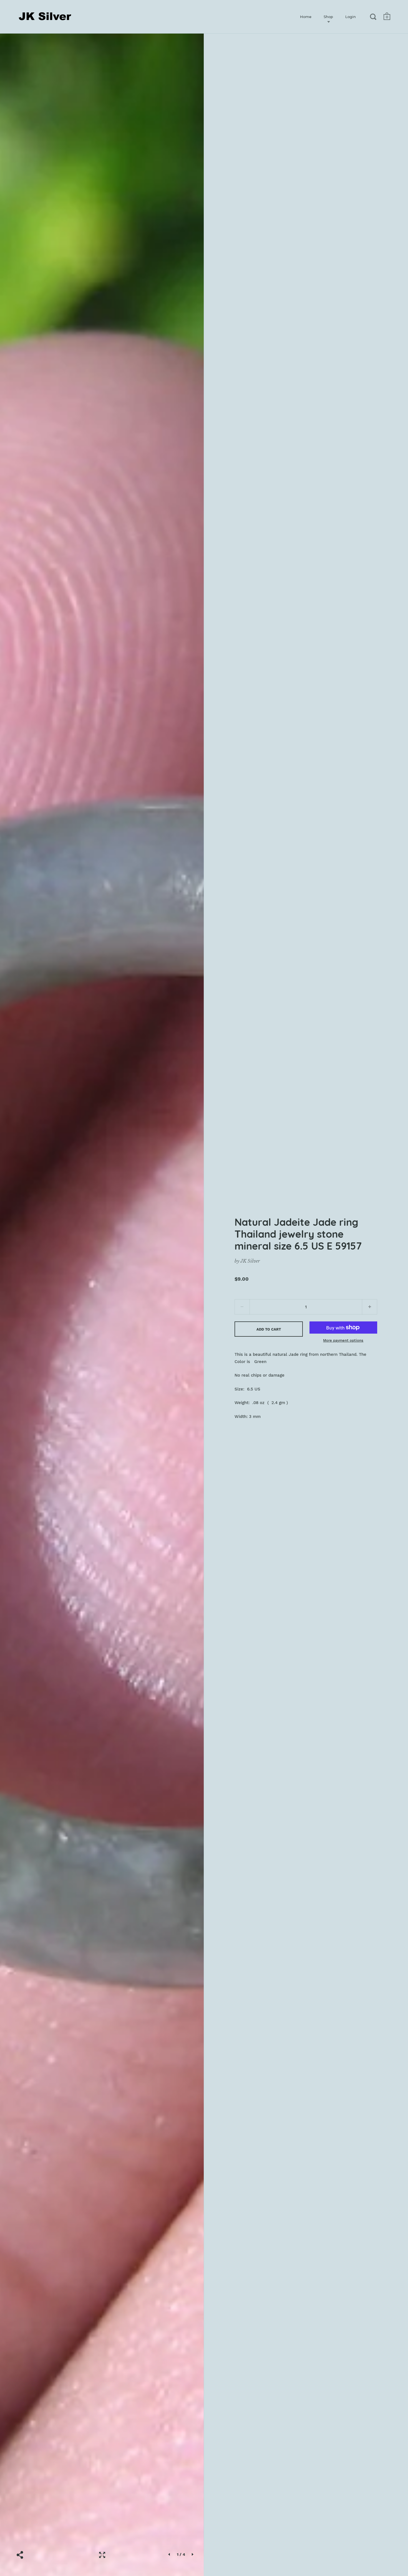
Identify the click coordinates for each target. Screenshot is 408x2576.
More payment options (343, 1340)
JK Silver (250, 1261)
